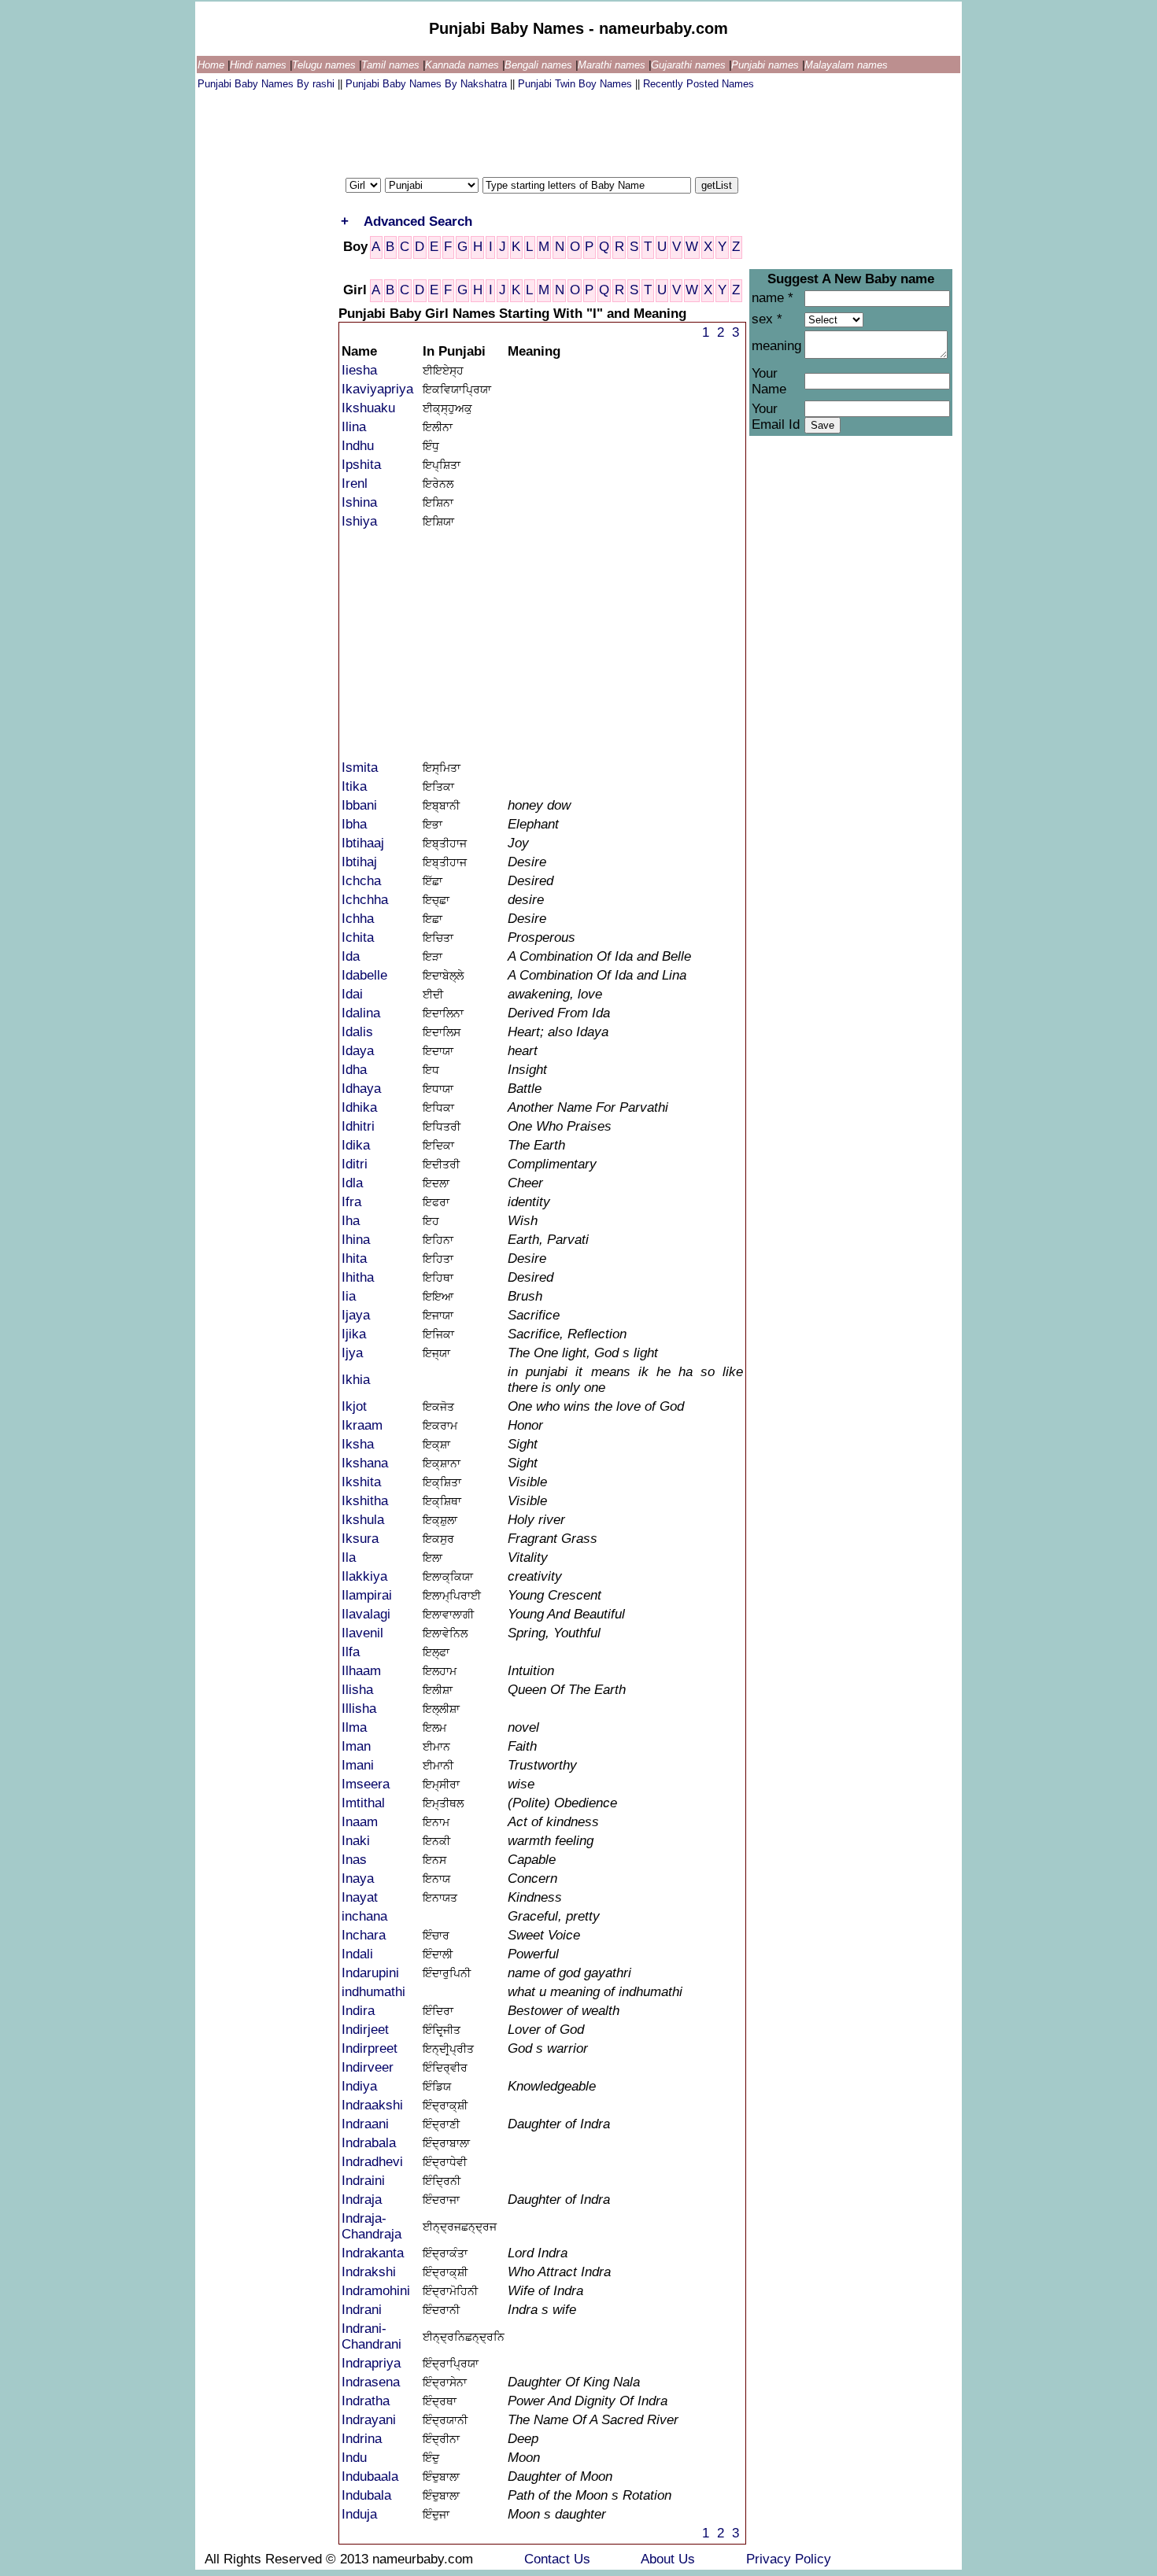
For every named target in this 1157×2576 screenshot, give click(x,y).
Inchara (364, 1935)
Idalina (361, 1013)
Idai (352, 994)
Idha (354, 1070)
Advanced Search (418, 221)
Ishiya (359, 521)
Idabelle (364, 975)
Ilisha (357, 1690)
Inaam (360, 1822)
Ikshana (365, 1463)
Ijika (354, 1334)
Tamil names (392, 65)
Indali (357, 1954)
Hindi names (260, 65)
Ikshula (363, 1520)
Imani (358, 1765)
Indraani (365, 2124)
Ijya (352, 1353)
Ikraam (362, 1425)
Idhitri (358, 1126)
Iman (356, 1746)
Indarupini (370, 1973)
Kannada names (464, 65)
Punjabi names (767, 65)
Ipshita (361, 465)
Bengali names (540, 65)
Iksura (360, 1539)
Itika (354, 786)
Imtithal (363, 1803)
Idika (356, 1145)
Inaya (358, 1878)
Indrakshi (369, 2272)
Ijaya (356, 1315)
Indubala (366, 2495)
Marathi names (613, 65)
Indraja (362, 2200)
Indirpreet (370, 2048)
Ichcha (361, 881)
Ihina (356, 1240)
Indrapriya (371, 2363)
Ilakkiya (364, 1576)
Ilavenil (362, 1633)
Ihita (354, 1258)
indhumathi (373, 1992)
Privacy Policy (789, 2559)
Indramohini (376, 2291)
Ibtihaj (359, 862)
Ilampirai (367, 1595)
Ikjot (354, 1406)
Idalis (357, 1032)
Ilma (354, 1727)
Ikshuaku (368, 408)
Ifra (351, 1202)
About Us (670, 2559)
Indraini (363, 2181)
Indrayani (369, 2420)
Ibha (354, 824)
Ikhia (356, 1380)
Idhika (359, 1107)
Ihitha (358, 1277)
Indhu (358, 446)
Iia (349, 1296)
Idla (352, 1183)
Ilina (354, 427)
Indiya (359, 2086)
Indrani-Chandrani (371, 2336)
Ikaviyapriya (377, 389)
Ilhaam (361, 1671)
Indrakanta (373, 2253)
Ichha (358, 919)
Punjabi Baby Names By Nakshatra (428, 84)
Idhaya (361, 1089)
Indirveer (368, 2067)
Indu (354, 2458)
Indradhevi (372, 2162)
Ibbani (359, 805)
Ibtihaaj (363, 843)
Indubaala (370, 2476)
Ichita (358, 937)
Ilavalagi (366, 1614)
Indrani (362, 2310)
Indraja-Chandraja (371, 2226)
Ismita (360, 768)
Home (213, 65)
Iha (351, 1221)
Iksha (358, 1444)
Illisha (359, 1709)
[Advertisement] (484, 130)
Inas (354, 1860)
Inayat (360, 1897)
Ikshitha (365, 1501)
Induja (359, 2514)
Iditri (355, 1164)
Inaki (356, 1841)
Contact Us (559, 2559)
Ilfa (351, 1652)
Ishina (359, 502)
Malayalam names (846, 65)
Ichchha (365, 900)
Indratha (366, 2401)
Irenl (355, 483)
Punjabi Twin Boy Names (577, 84)
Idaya (358, 1051)
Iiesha (359, 370)
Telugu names (325, 65)
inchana (364, 1916)
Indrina (362, 2439)
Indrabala (369, 2143)
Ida (351, 956)
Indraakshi (372, 2105)
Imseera (366, 1784)
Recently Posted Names (699, 84)
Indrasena (371, 2382)
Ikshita (361, 1482)
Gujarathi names (690, 65)
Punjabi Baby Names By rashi (268, 84)
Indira (358, 2011)
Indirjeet (365, 2030)
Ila (349, 1557)
